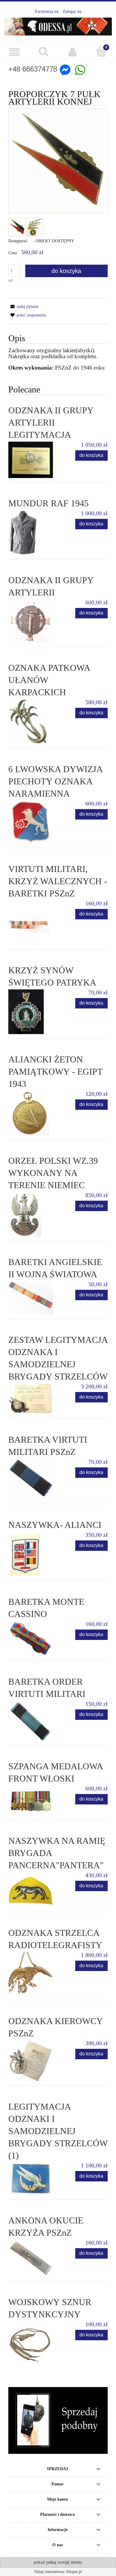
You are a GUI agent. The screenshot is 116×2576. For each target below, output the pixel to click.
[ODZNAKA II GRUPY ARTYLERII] (33, 621)
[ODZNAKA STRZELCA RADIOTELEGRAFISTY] (33, 1974)
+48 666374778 (33, 69)
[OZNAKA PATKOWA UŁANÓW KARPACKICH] (33, 721)
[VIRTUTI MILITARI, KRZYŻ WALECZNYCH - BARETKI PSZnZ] (33, 923)
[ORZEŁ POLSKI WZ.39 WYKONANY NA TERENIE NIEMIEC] (33, 1214)
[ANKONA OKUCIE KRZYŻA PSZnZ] (33, 2258)
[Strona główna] (58, 25)
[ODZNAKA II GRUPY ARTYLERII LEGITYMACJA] (33, 460)
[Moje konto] (73, 52)
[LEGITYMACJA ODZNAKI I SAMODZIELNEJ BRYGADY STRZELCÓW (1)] (33, 2179)
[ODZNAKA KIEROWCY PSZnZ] (33, 2061)
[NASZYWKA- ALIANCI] (33, 1554)
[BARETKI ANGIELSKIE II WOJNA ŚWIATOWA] (33, 1298)
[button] (15, 52)
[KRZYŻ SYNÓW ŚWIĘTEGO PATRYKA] (33, 1012)
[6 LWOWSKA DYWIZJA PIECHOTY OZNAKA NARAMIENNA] (33, 822)
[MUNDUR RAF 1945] (33, 533)
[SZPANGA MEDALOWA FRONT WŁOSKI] (33, 1800)
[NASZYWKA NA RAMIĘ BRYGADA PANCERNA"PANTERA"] (33, 1890)
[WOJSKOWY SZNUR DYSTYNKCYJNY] (33, 2343)
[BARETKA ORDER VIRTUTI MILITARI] (33, 1721)
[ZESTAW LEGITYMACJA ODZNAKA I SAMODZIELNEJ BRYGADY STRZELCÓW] (33, 1399)
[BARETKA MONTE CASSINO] (33, 1639)
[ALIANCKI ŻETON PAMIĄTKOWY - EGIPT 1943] (33, 1113)
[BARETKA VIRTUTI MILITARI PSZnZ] (33, 1479)
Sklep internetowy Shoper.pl (58, 2572)
